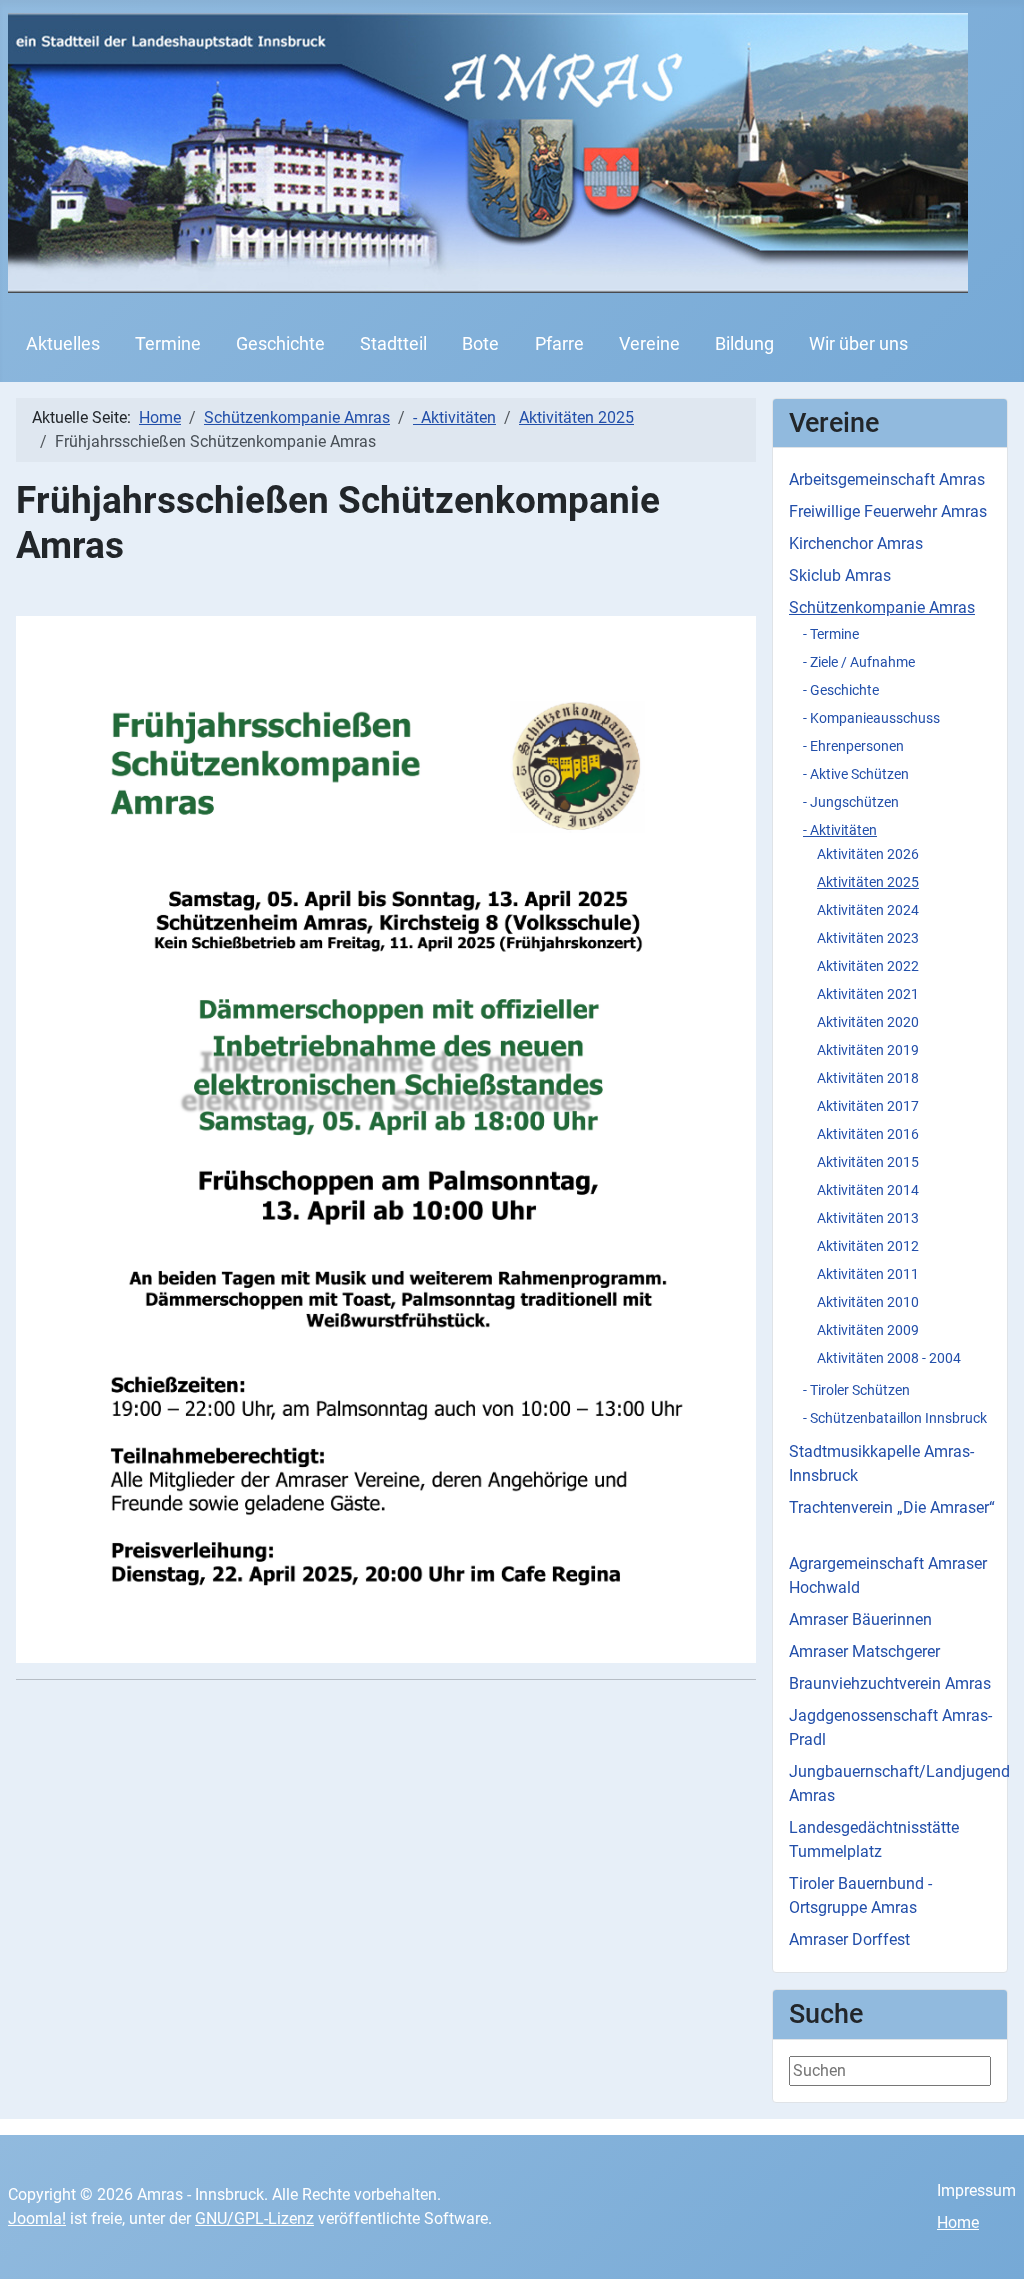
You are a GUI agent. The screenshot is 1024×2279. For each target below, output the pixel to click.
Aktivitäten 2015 (868, 1162)
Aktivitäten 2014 (868, 1190)
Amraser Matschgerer (864, 1651)
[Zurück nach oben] (989, 2242)
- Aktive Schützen (856, 774)
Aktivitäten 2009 (868, 1330)
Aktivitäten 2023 (868, 938)
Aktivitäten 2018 (868, 1078)
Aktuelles (63, 344)
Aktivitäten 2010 (868, 1302)
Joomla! (37, 2218)
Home (958, 2222)
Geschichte (280, 344)
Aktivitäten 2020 (868, 1022)
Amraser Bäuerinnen (860, 1619)
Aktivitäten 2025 (868, 882)
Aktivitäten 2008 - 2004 (889, 1358)
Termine (168, 344)
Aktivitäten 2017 (868, 1106)
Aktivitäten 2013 (868, 1218)
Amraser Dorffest (849, 1939)
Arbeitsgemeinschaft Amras (887, 479)
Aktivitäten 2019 (868, 1050)
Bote (480, 344)
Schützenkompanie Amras (882, 607)
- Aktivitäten (840, 830)
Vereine (649, 344)
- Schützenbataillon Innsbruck (895, 1418)
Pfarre (559, 344)
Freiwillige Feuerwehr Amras (888, 511)
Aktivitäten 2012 (868, 1246)
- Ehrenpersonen (853, 746)
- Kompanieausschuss (871, 718)
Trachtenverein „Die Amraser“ (892, 1507)
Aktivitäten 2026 (868, 854)
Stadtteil (393, 344)
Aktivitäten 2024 (868, 910)
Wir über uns (858, 344)
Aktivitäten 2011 (868, 1274)
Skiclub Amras (840, 575)
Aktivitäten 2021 (868, 994)
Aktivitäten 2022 (868, 966)
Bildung (744, 344)
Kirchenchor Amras (856, 543)
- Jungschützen (851, 802)
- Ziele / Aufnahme (859, 662)
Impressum (976, 2190)
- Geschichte (841, 690)
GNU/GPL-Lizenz (254, 2218)
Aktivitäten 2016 (868, 1134)
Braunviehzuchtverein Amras (890, 1683)
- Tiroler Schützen (856, 1390)
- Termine (831, 634)
